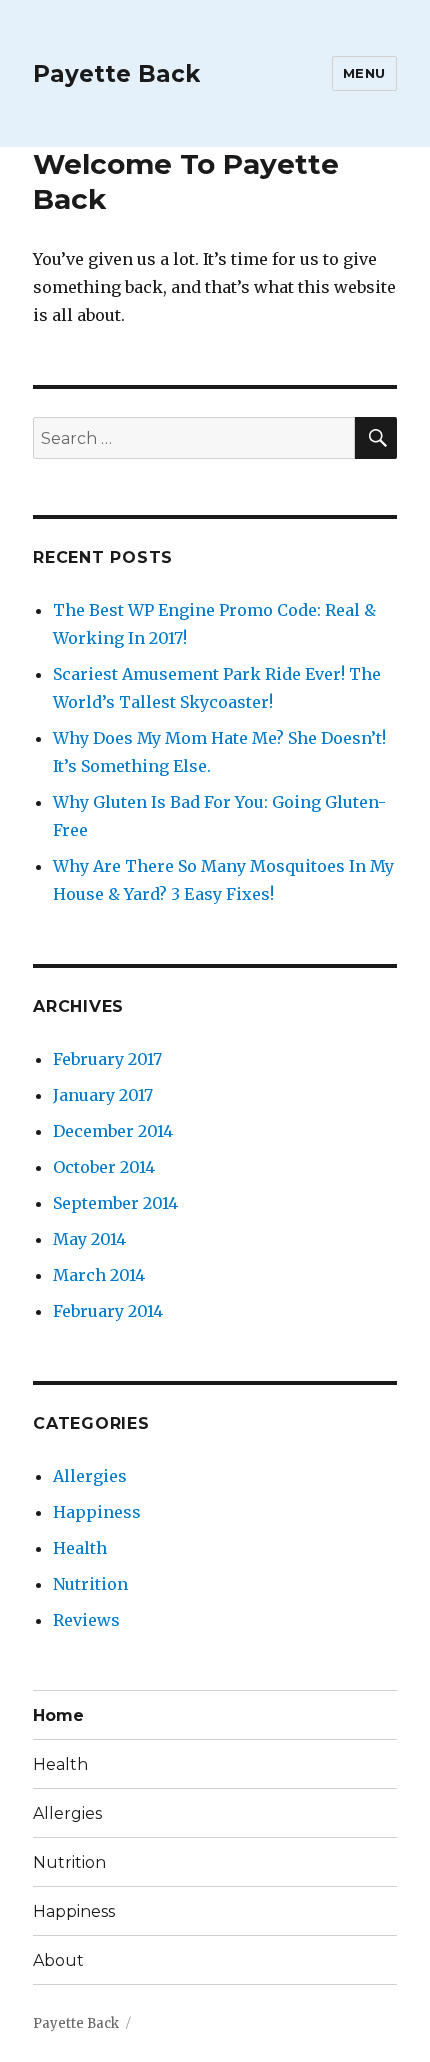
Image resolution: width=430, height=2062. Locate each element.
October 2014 (104, 1167)
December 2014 (113, 1131)
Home (58, 1715)
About (58, 1960)
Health (80, 1548)
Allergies (90, 1476)
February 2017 (107, 1059)
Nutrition (90, 1584)
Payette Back (116, 74)
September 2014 (115, 1203)
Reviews (86, 1620)
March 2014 (99, 1275)
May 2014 (89, 1239)
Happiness (97, 1512)
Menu (364, 73)
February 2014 (108, 1311)
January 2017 (103, 1095)
